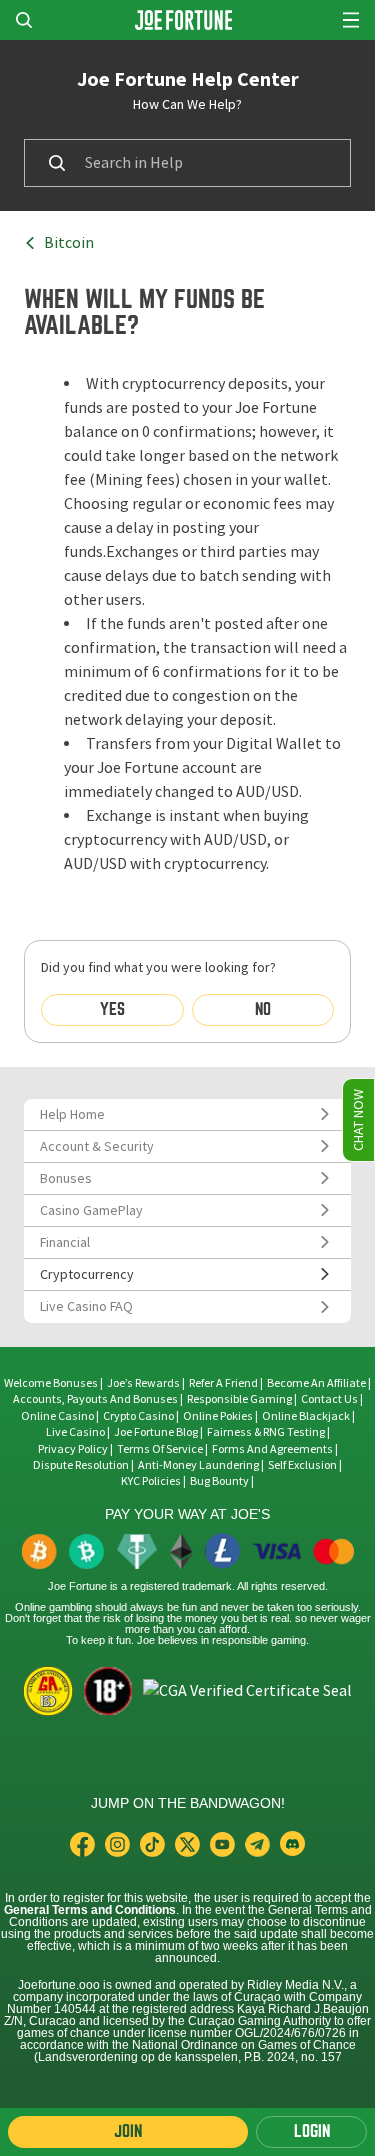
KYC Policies (151, 1481)
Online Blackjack (306, 1416)
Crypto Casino (138, 1416)
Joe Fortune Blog (156, 1432)
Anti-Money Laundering (198, 1465)
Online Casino (57, 1416)
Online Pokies (218, 1416)
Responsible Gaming (239, 1399)
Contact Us (330, 1399)
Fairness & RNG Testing (267, 1432)
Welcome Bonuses (51, 1383)
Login (312, 2131)
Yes (112, 1009)
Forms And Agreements (272, 1449)
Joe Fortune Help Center (188, 79)
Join (128, 2131)
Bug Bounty (219, 1481)
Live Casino (75, 1432)
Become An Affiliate (316, 1383)
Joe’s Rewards (143, 1383)
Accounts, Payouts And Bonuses (96, 1399)
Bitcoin (69, 243)
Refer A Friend (223, 1383)
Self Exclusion (302, 1465)
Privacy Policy (73, 1449)
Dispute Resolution (81, 1465)
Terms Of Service (160, 1449)
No (263, 1009)
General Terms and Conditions (90, 1910)
